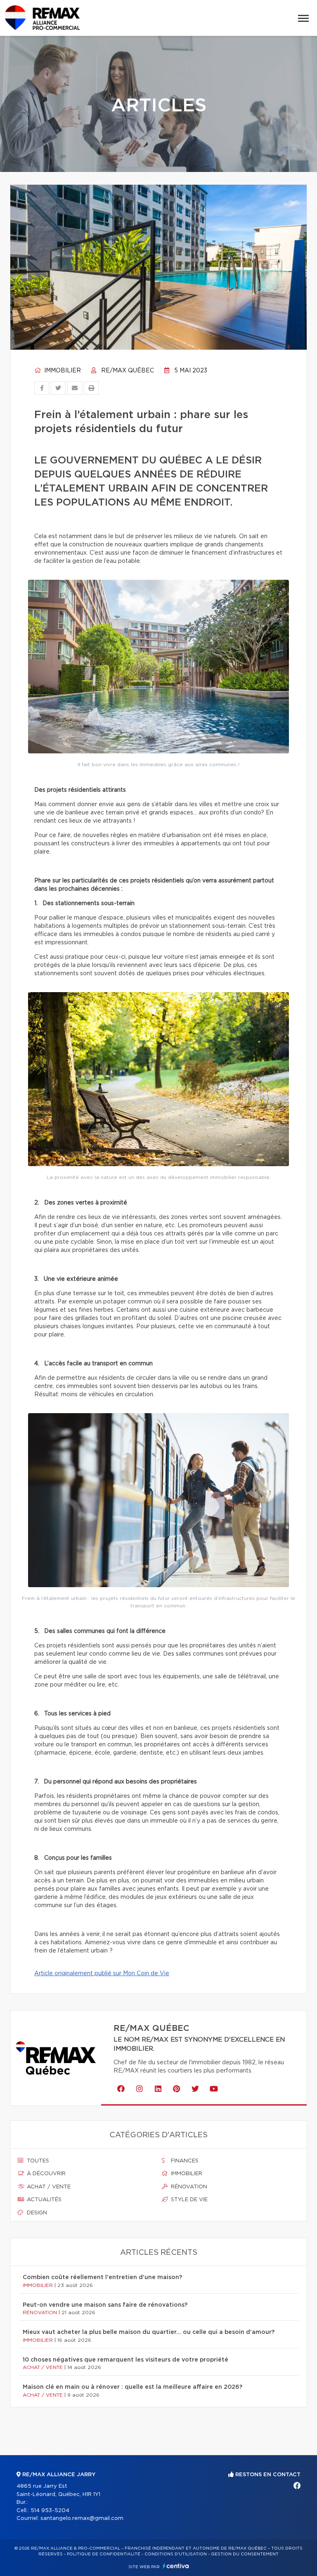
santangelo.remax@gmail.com (82, 2518)
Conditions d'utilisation (176, 2554)
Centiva (176, 2566)
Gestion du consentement (245, 2554)
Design (36, 2213)
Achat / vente (48, 2187)
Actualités (43, 2200)
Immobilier (62, 371)
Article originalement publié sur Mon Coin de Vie (102, 1974)
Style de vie (188, 2200)
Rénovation (188, 2187)
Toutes (37, 2161)
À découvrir (45, 2174)
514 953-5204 (50, 2511)
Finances (184, 2161)
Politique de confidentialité (104, 2554)
